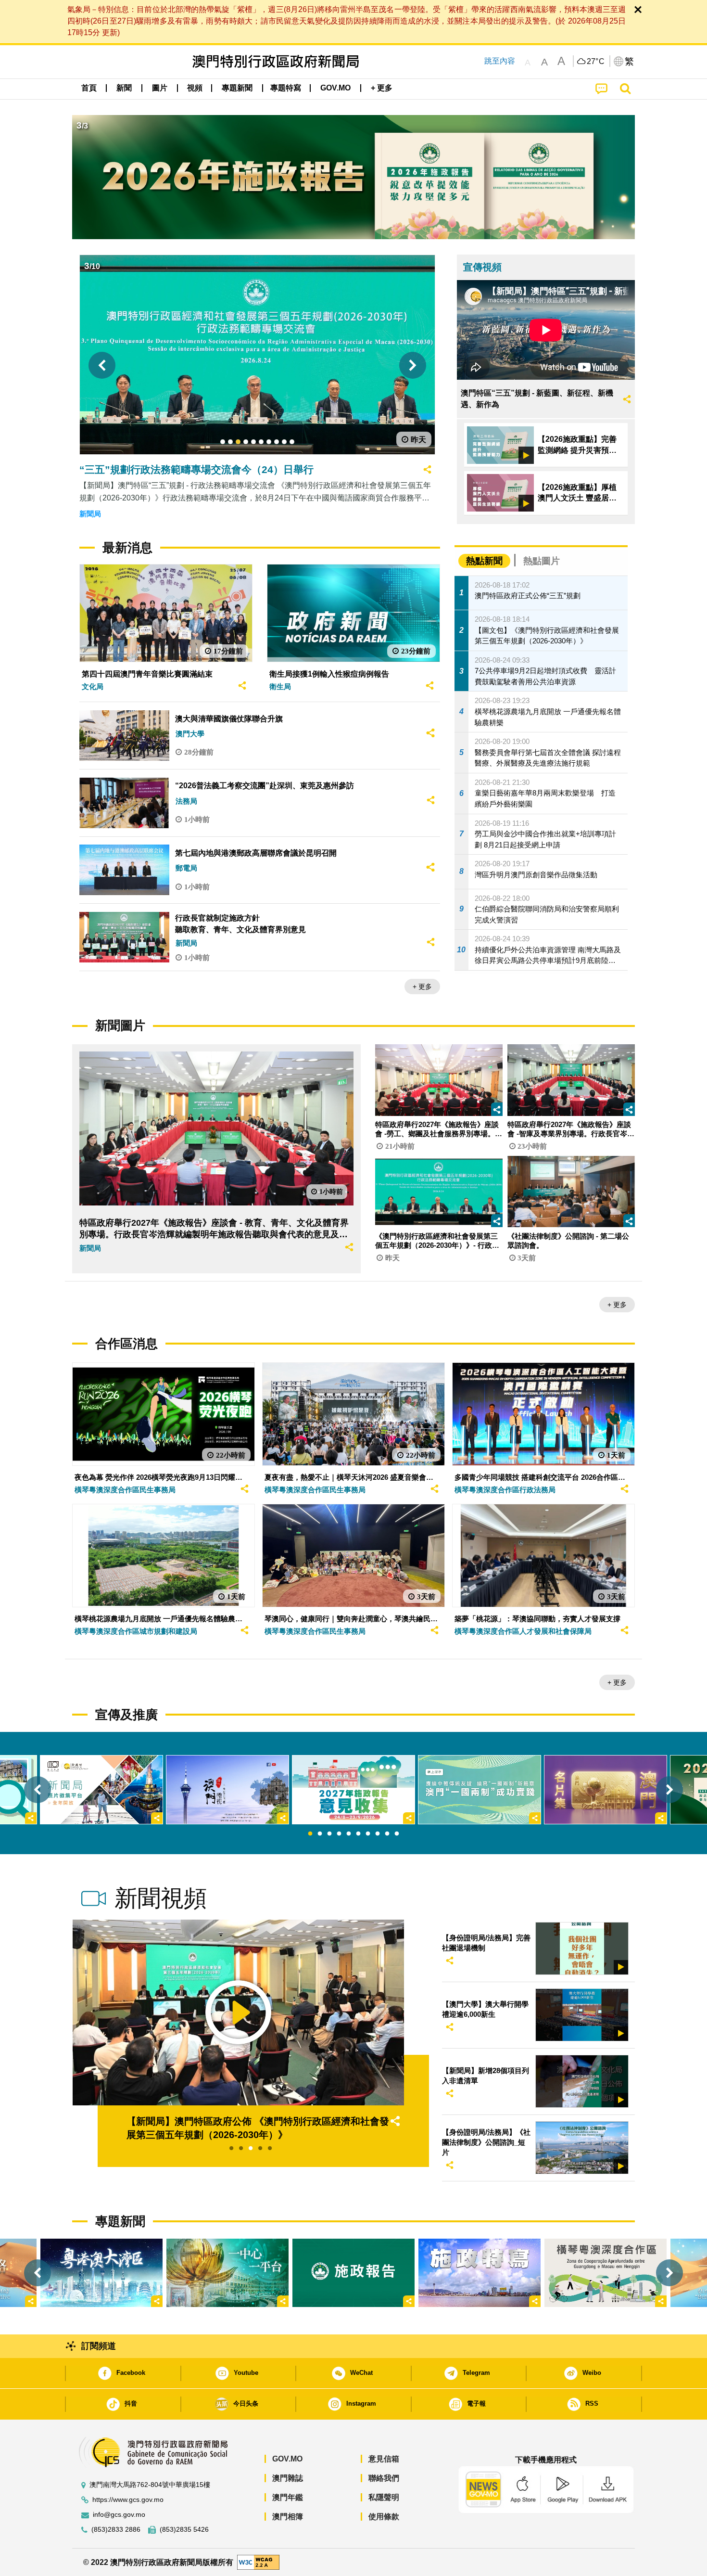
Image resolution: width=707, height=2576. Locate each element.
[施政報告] (353, 2273)
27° (596, 62)
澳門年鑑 (288, 2497)
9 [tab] (387, 1834)
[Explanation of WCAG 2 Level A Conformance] (258, 2562)
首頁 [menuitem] (89, 88)
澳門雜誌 (288, 2478)
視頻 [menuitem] (195, 88)
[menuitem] (124, 88)
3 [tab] (329, 1834)
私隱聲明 (384, 2497)
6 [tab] (358, 1834)
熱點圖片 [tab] (542, 561)
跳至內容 (500, 61)
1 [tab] (310, 1834)
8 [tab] (378, 1834)
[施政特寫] (480, 2273)
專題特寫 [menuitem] (286, 88)
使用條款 (384, 2517)
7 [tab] (368, 1834)
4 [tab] (339, 1834)
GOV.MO (287, 2459)
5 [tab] (349, 1834)
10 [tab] (397, 1834)
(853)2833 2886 (116, 2530)
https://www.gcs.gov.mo (128, 2500)
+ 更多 (422, 987)
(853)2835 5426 (184, 2530)
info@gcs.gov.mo (119, 2515)
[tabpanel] (353, 1790)
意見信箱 (384, 2459)
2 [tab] (320, 1834)
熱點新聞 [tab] (484, 561)
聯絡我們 (384, 2478)
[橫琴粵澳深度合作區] (606, 2273)
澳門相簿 (288, 2517)
